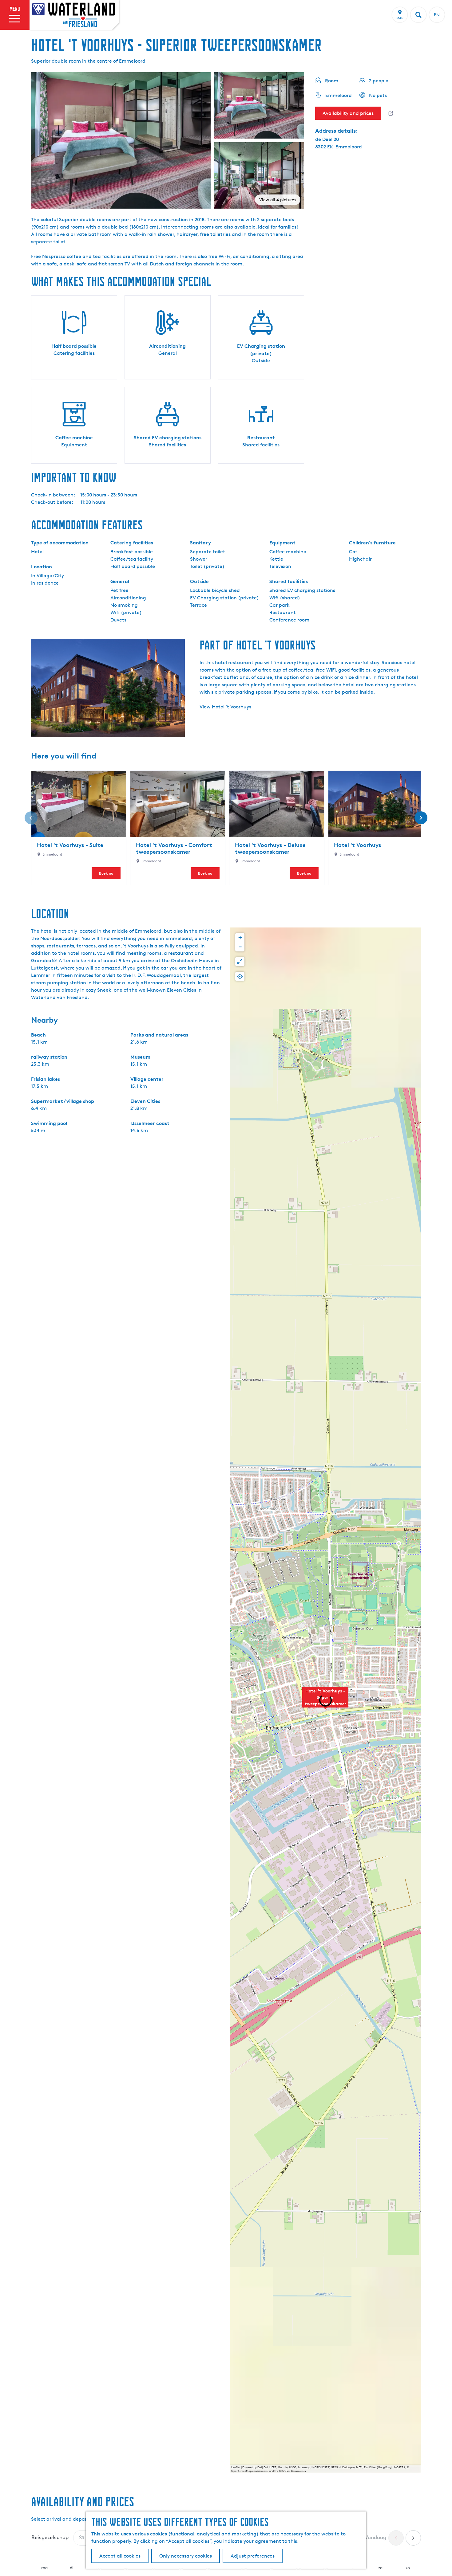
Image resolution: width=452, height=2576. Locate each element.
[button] (325, 1700)
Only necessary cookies (186, 2556)
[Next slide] (421, 818)
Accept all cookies (120, 2556)
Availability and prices (348, 113)
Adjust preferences (253, 2556)
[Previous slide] (31, 818)
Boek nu (106, 873)
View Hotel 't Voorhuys (225, 707)
